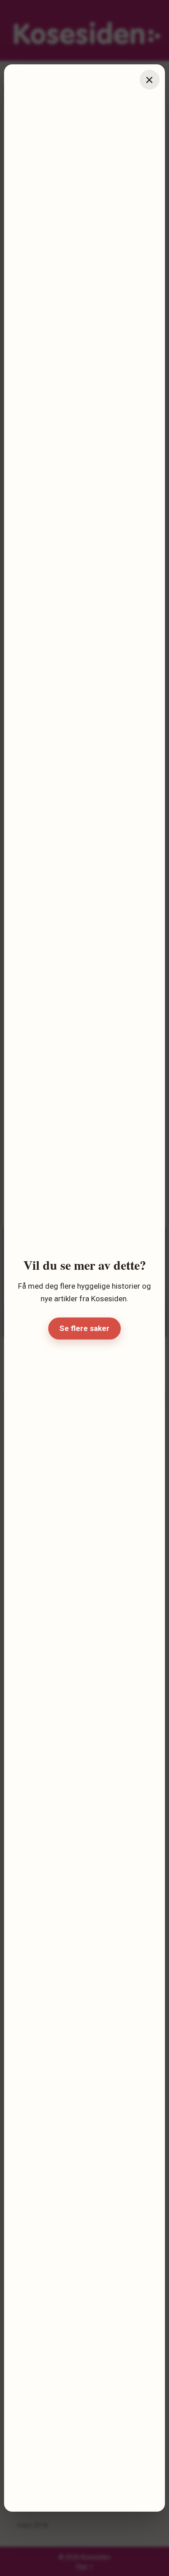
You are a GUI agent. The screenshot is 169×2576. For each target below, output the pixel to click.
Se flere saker (84, 1328)
